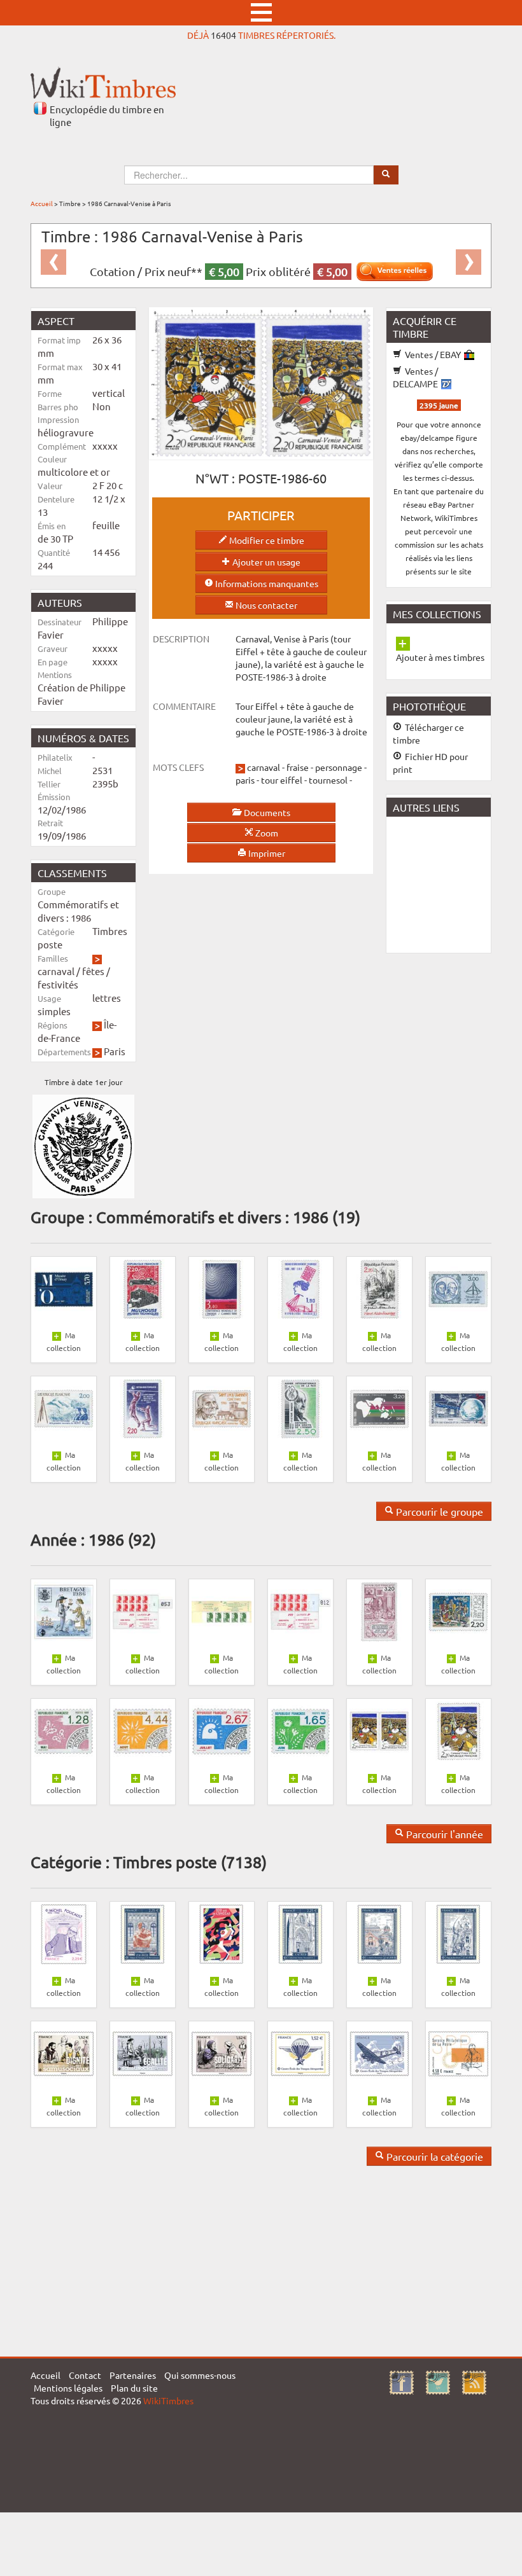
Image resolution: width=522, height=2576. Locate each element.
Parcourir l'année (443, 1834)
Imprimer (266, 853)
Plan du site (134, 2388)
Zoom (266, 833)
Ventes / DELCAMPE (416, 377)
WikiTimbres (168, 2400)
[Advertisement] (454, 883)
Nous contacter (265, 605)
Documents (266, 812)
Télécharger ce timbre (428, 733)
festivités (58, 984)
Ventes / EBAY (433, 354)
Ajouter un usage (265, 562)
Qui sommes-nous (200, 2375)
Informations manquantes (266, 583)
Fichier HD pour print (430, 763)
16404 (223, 35)
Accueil (42, 203)
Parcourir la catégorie (434, 2156)
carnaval (56, 971)
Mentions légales (68, 2388)
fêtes (93, 971)
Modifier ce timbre (266, 540)
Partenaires (133, 2375)
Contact (85, 2375)
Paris (115, 1051)
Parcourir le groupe (438, 1511)
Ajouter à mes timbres (440, 657)
